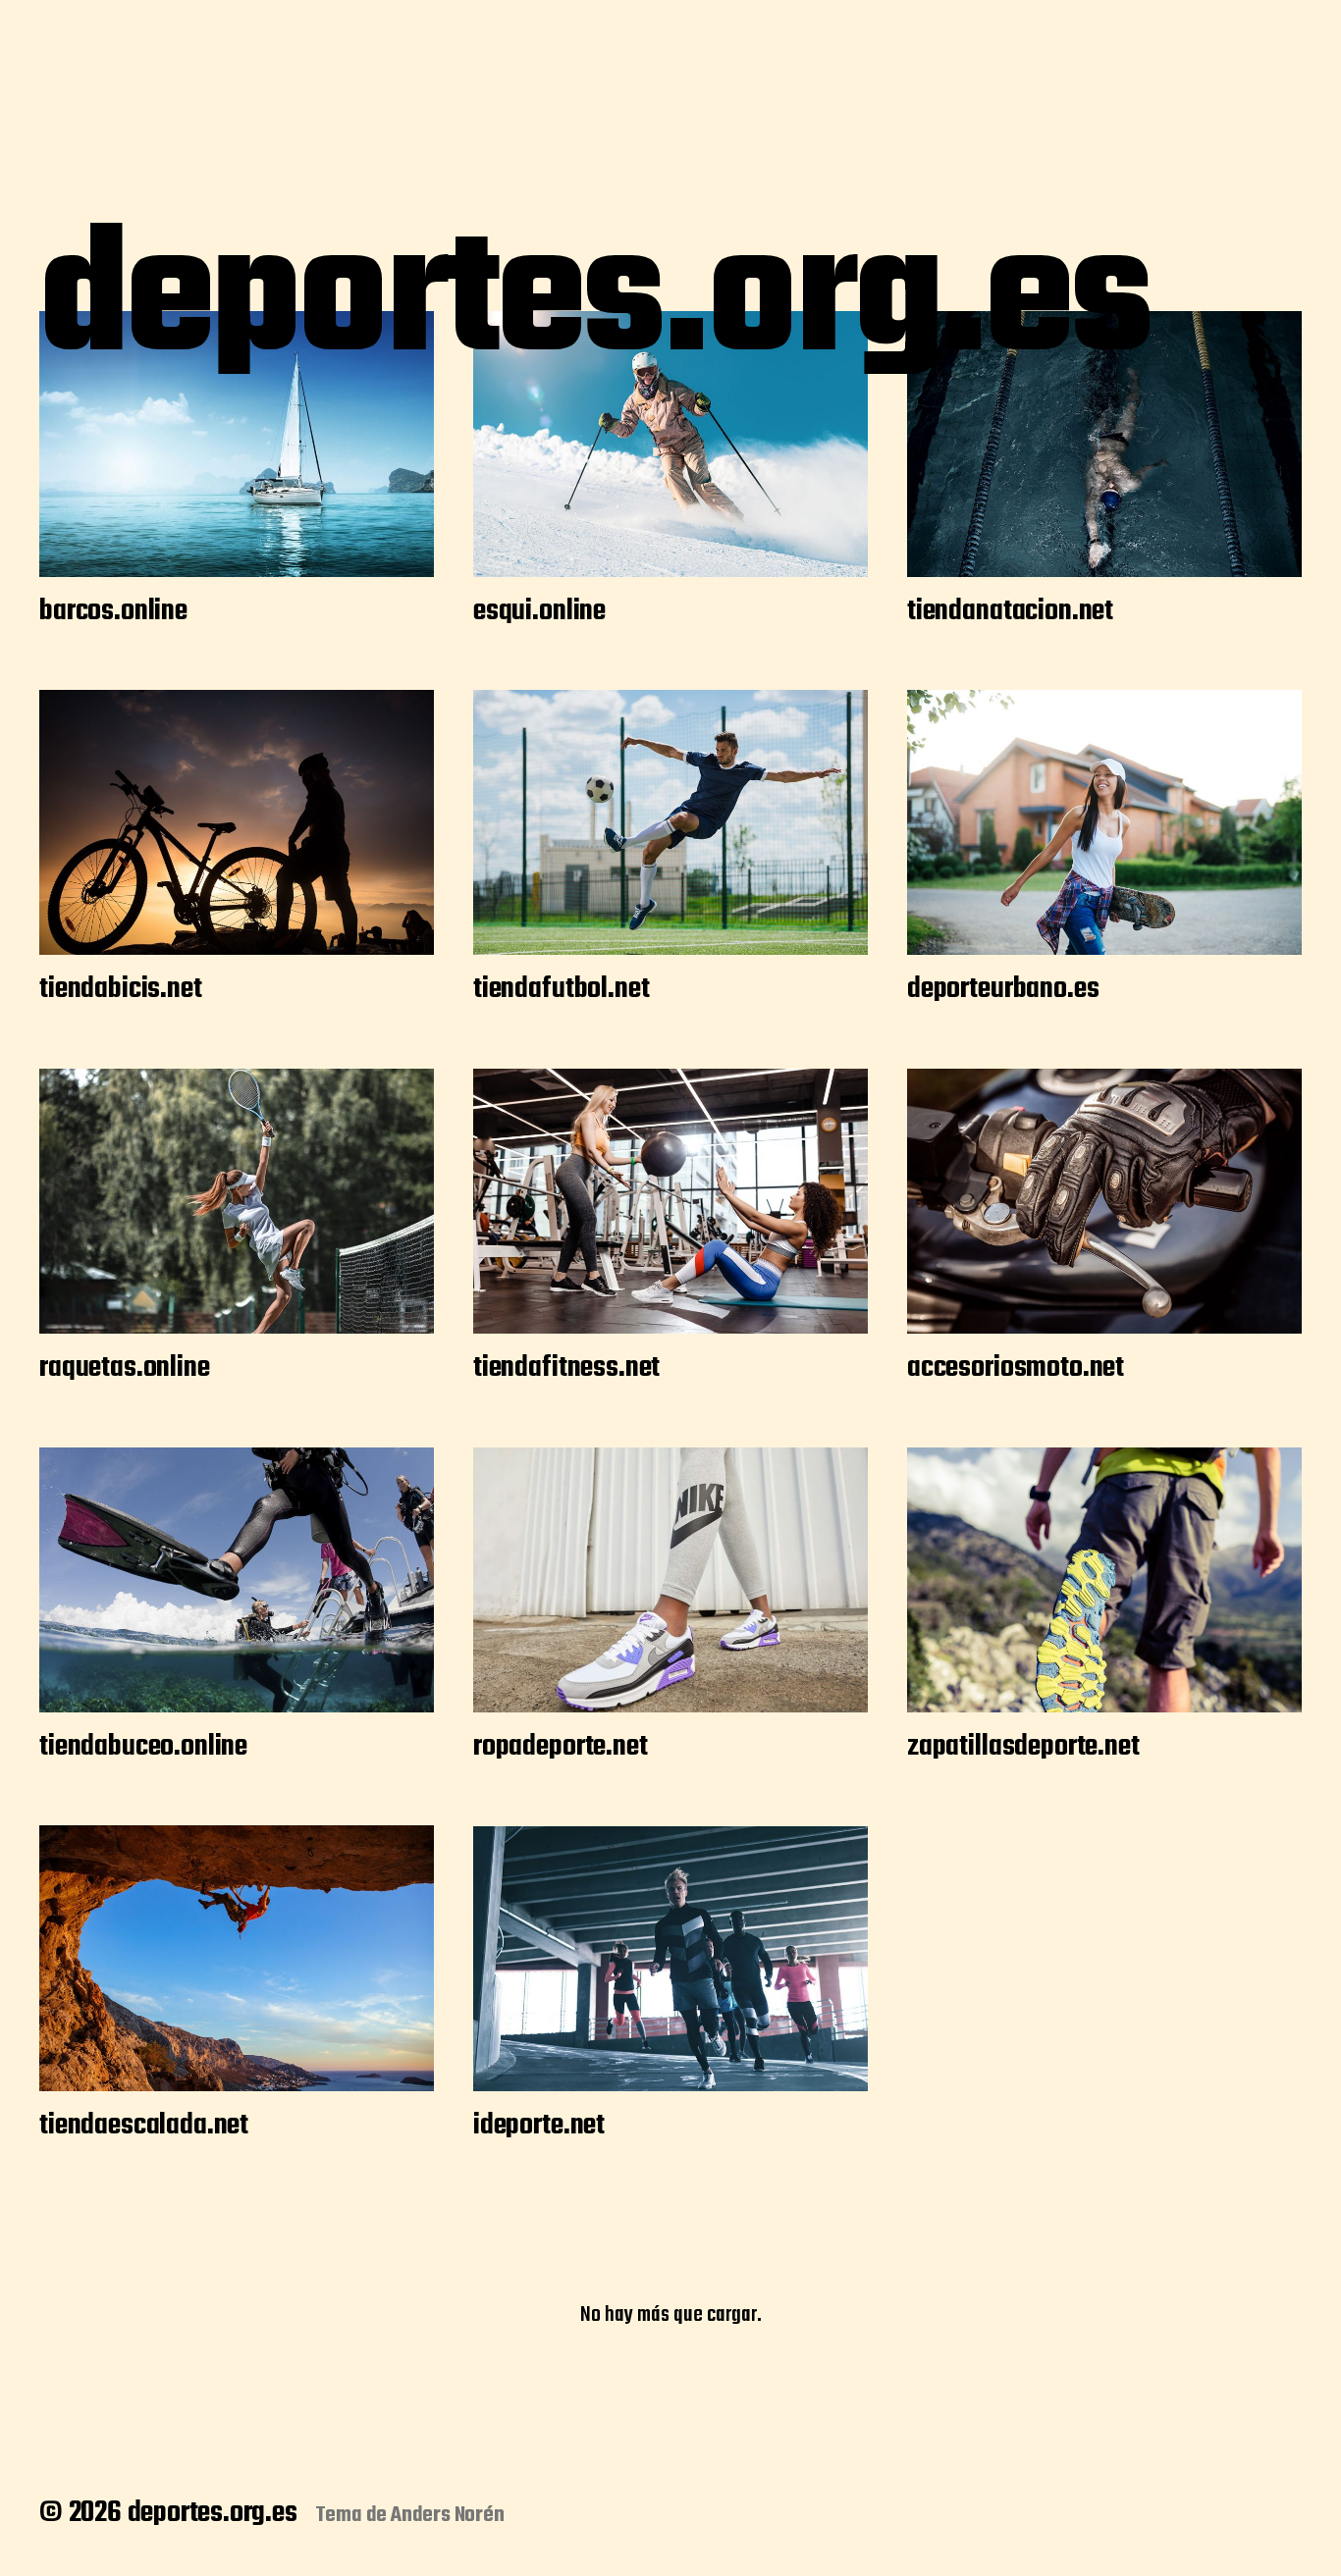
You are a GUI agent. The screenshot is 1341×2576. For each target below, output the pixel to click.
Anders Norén (448, 2515)
